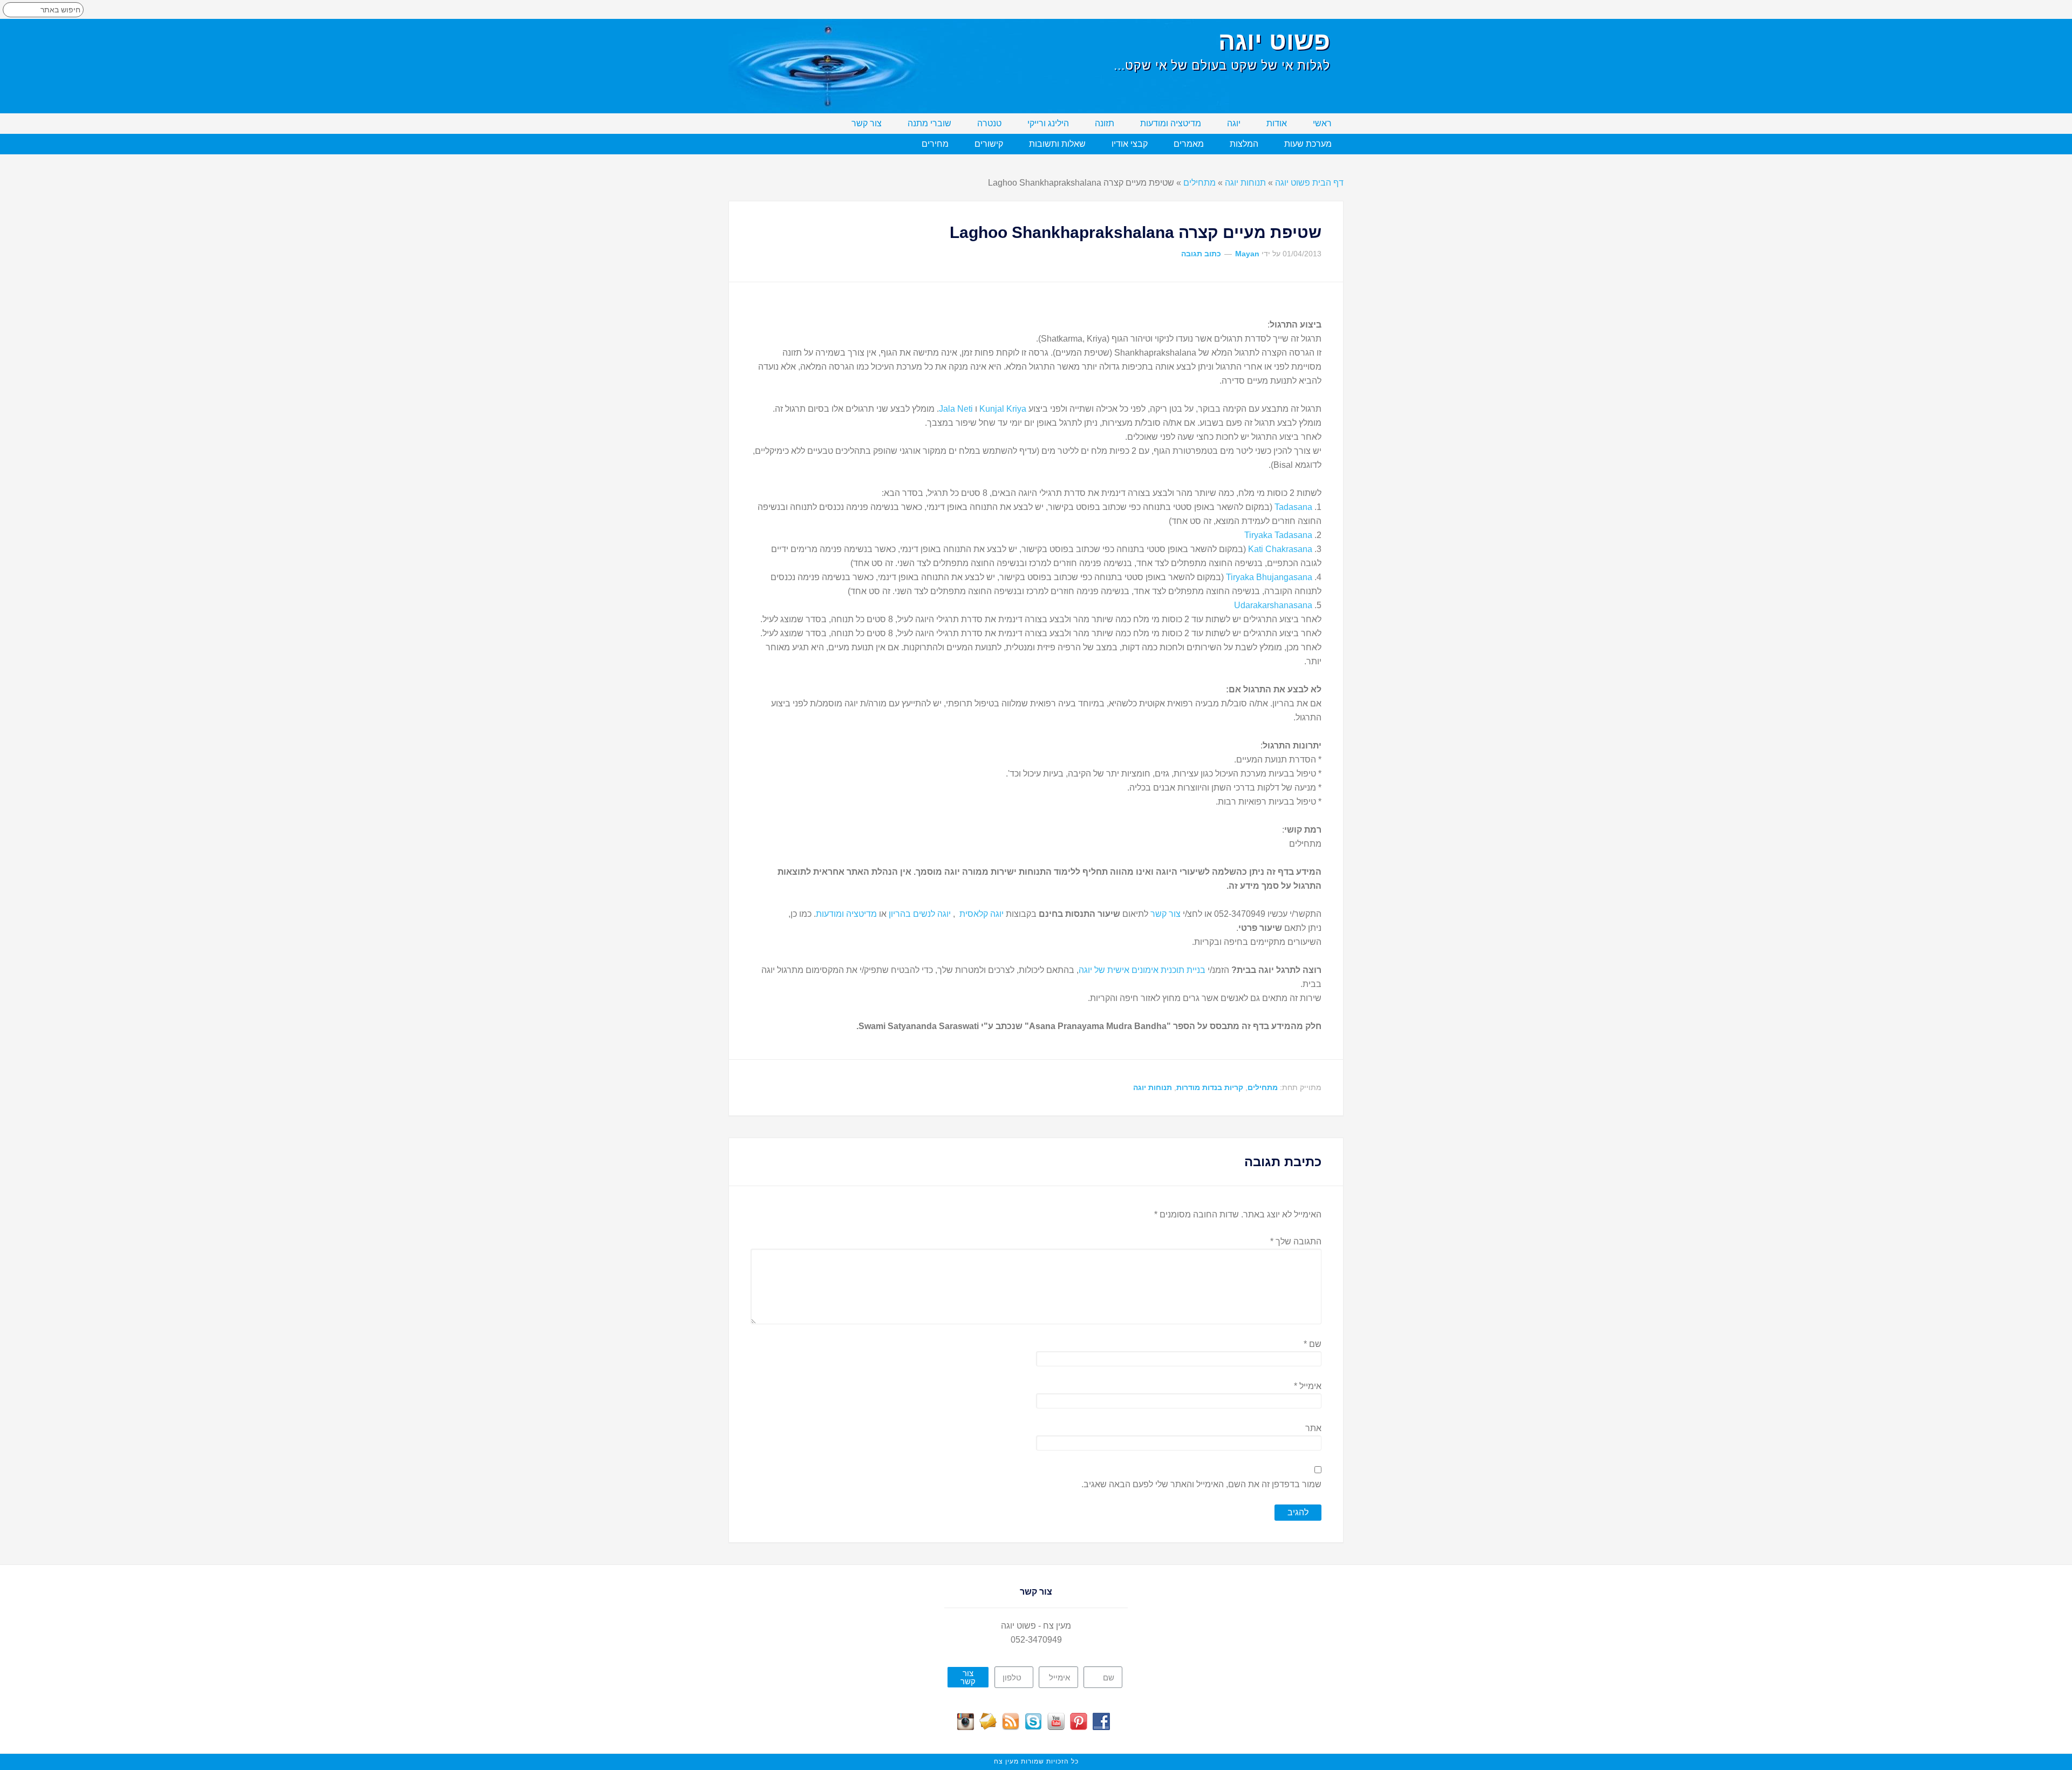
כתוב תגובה (1201, 254)
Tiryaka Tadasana (1278, 535)
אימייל (1308, 1386)
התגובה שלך (1296, 1241)
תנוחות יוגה (1245, 183)
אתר (1313, 1428)
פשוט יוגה (1274, 41)
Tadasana (1293, 507)
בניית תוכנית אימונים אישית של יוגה (1142, 970)
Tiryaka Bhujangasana (1269, 577)
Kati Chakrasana (1280, 549)
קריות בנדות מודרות (1210, 1087)
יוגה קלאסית (982, 914)
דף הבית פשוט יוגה (1309, 183)
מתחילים (1199, 183)
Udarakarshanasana (1273, 605)
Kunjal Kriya (1003, 409)
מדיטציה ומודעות (846, 914)
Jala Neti (956, 409)
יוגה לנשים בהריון (920, 914)
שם (1313, 1344)
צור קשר (1164, 914)
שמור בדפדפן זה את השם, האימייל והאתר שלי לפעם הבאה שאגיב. (1201, 1484)
